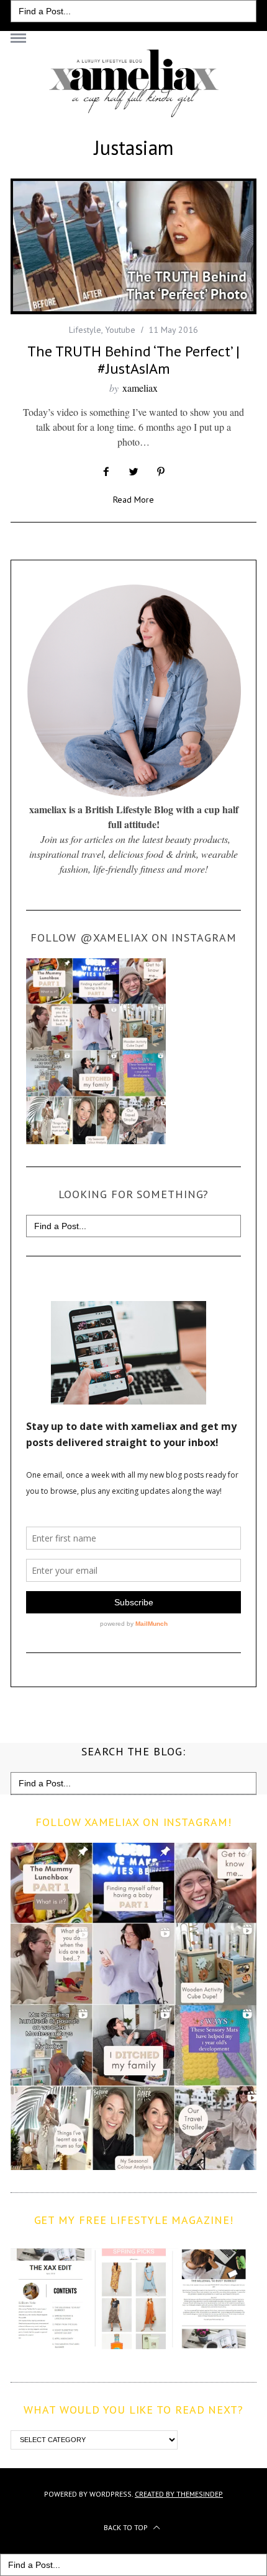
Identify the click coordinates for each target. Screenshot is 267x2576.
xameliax (140, 388)
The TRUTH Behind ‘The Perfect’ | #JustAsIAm (133, 360)
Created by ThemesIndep (179, 2494)
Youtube (120, 330)
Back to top (127, 2527)
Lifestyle (85, 330)
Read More (133, 500)
